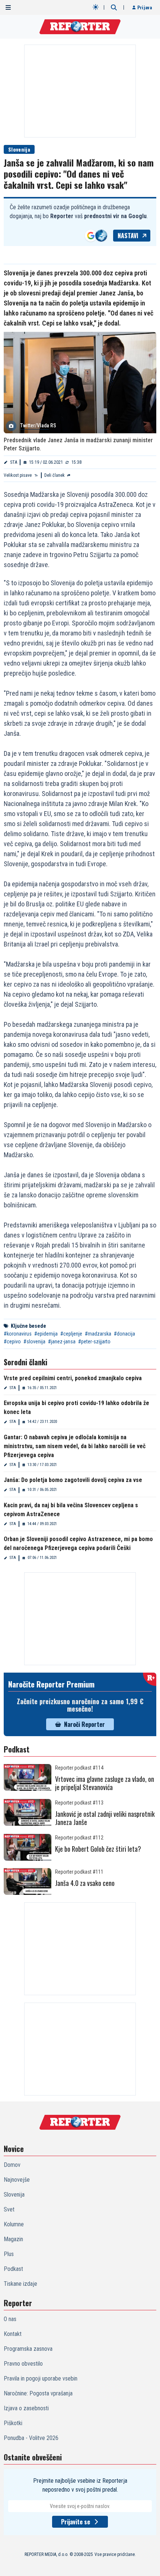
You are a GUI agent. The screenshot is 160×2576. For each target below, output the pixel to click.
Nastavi (128, 236)
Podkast (13, 2269)
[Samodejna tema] (96, 7)
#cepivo (12, 1342)
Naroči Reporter (84, 1724)
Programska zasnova (28, 2349)
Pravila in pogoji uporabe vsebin (41, 2378)
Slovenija (19, 149)
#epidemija (46, 1334)
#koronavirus (18, 1334)
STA (14, 462)
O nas (10, 2319)
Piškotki (13, 2423)
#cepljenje (71, 1334)
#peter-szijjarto (94, 1342)
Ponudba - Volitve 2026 (31, 2438)
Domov (12, 2165)
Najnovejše (17, 2180)
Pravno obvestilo (23, 2364)
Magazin (13, 2239)
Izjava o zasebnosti (26, 2408)
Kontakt (13, 2334)
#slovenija (34, 1342)
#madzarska (98, 1334)
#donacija (124, 1334)
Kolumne (14, 2224)
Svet (9, 2209)
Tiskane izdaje (20, 2284)
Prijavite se (76, 2522)
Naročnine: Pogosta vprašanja (38, 2393)
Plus (9, 2254)
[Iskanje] (114, 7)
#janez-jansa (62, 1342)
